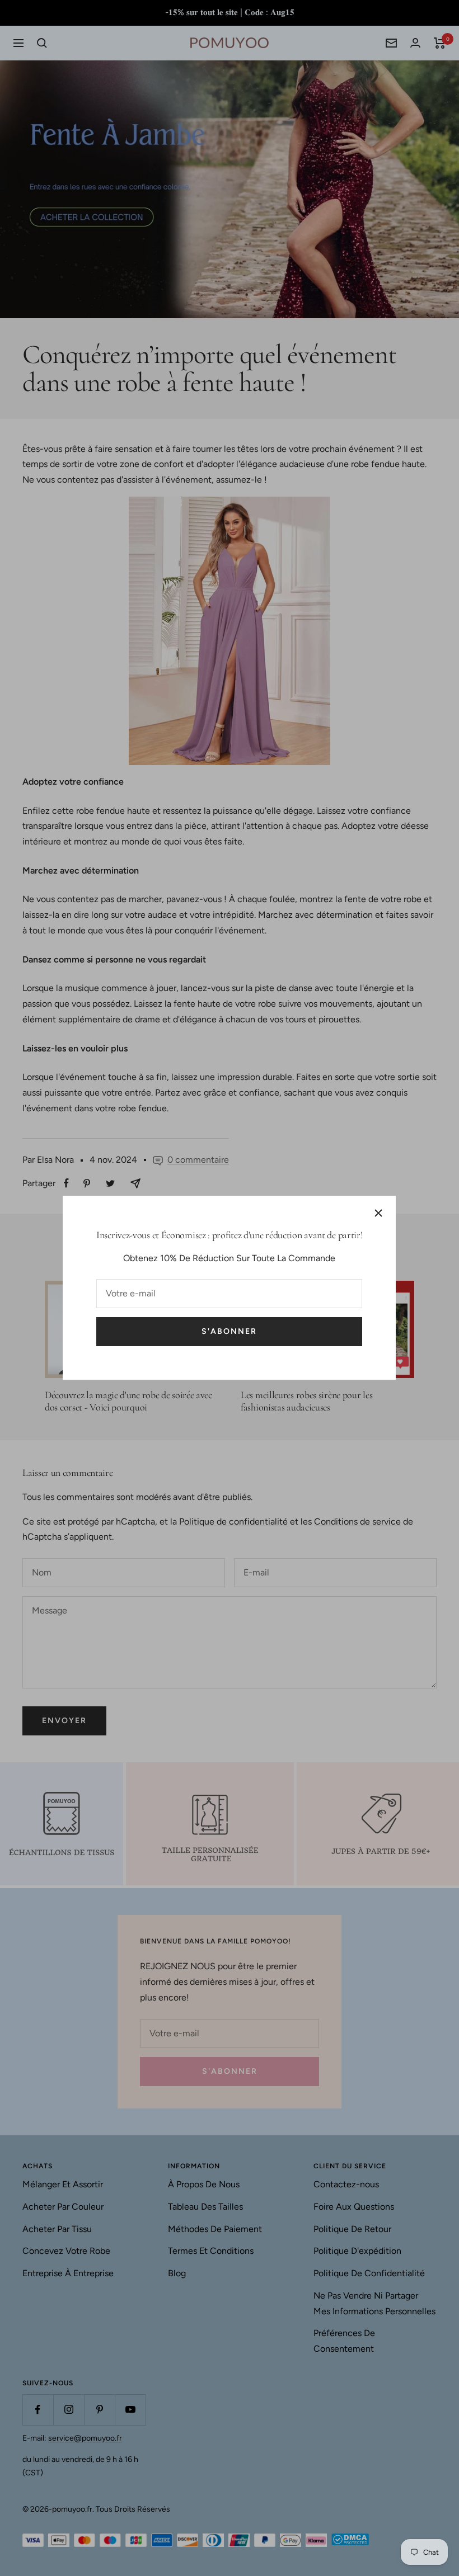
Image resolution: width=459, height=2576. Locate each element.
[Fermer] (379, 1213)
